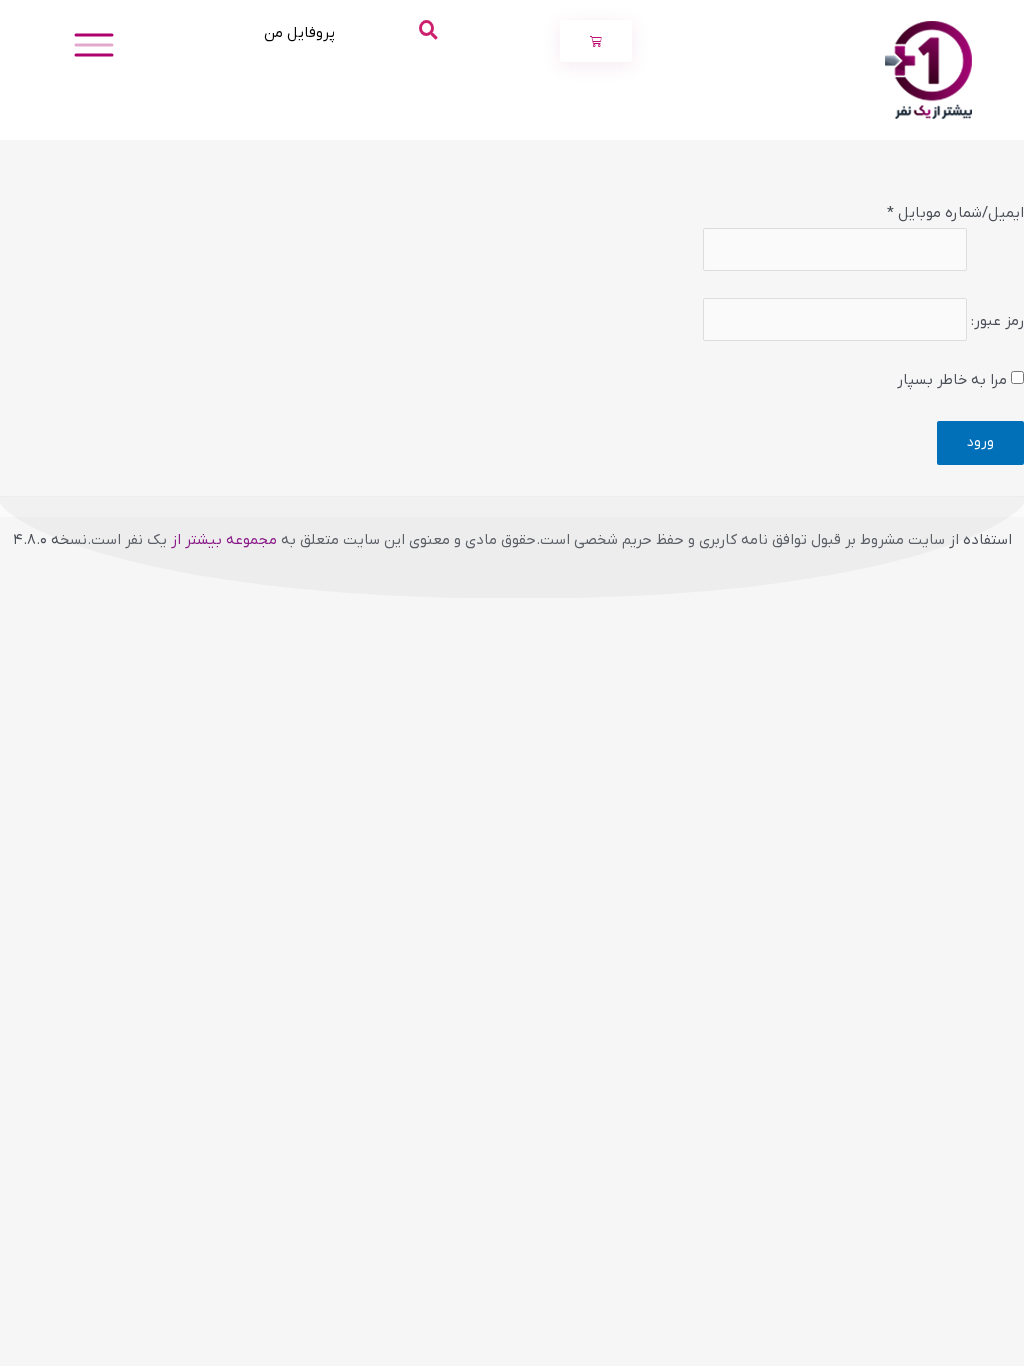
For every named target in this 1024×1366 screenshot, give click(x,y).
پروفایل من (299, 33)
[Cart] (596, 41)
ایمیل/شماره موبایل (955, 213)
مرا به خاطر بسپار (954, 380)
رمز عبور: (997, 321)
